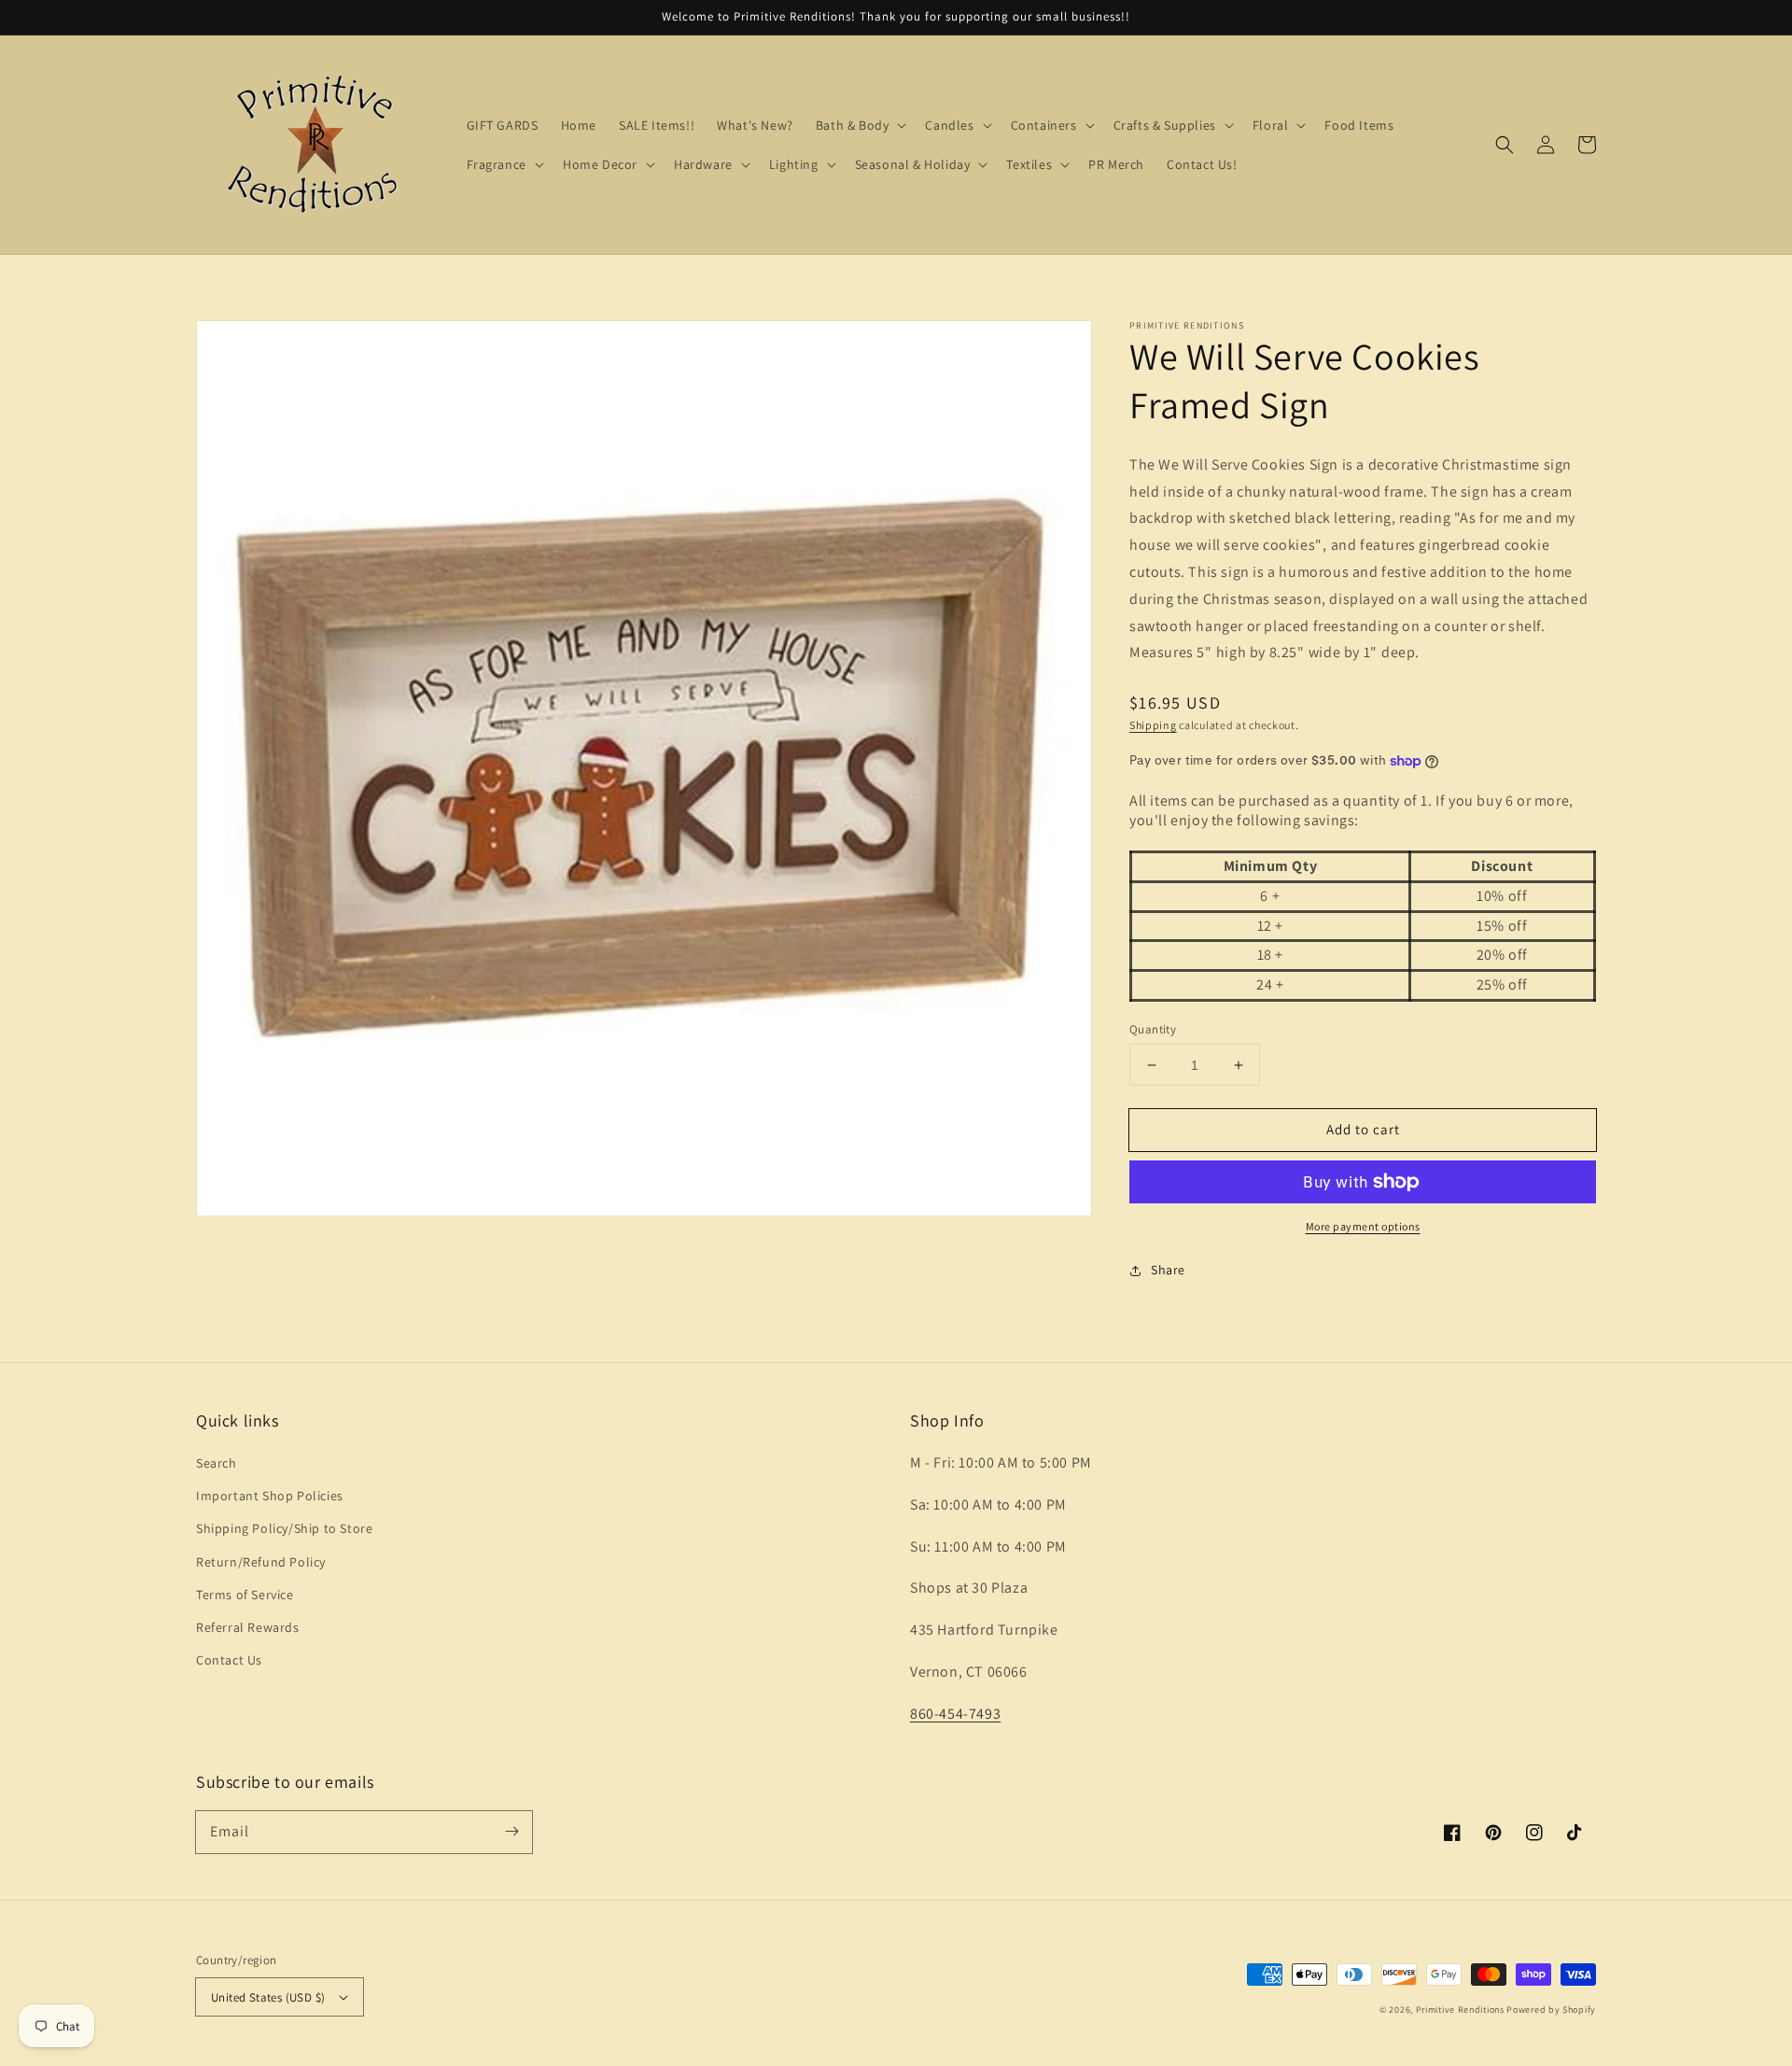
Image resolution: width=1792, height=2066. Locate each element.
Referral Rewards (248, 1627)
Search (217, 1463)
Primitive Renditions (1460, 2010)
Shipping (1153, 725)
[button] (1505, 145)
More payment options (1363, 1226)
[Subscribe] (511, 1832)
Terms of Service (245, 1595)
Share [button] (1168, 1270)
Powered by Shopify (1551, 2010)
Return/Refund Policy (261, 1562)
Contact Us (229, 1660)
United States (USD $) (268, 1997)
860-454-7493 (955, 1714)
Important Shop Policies (270, 1496)
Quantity (1153, 1029)
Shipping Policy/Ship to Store (284, 1528)
